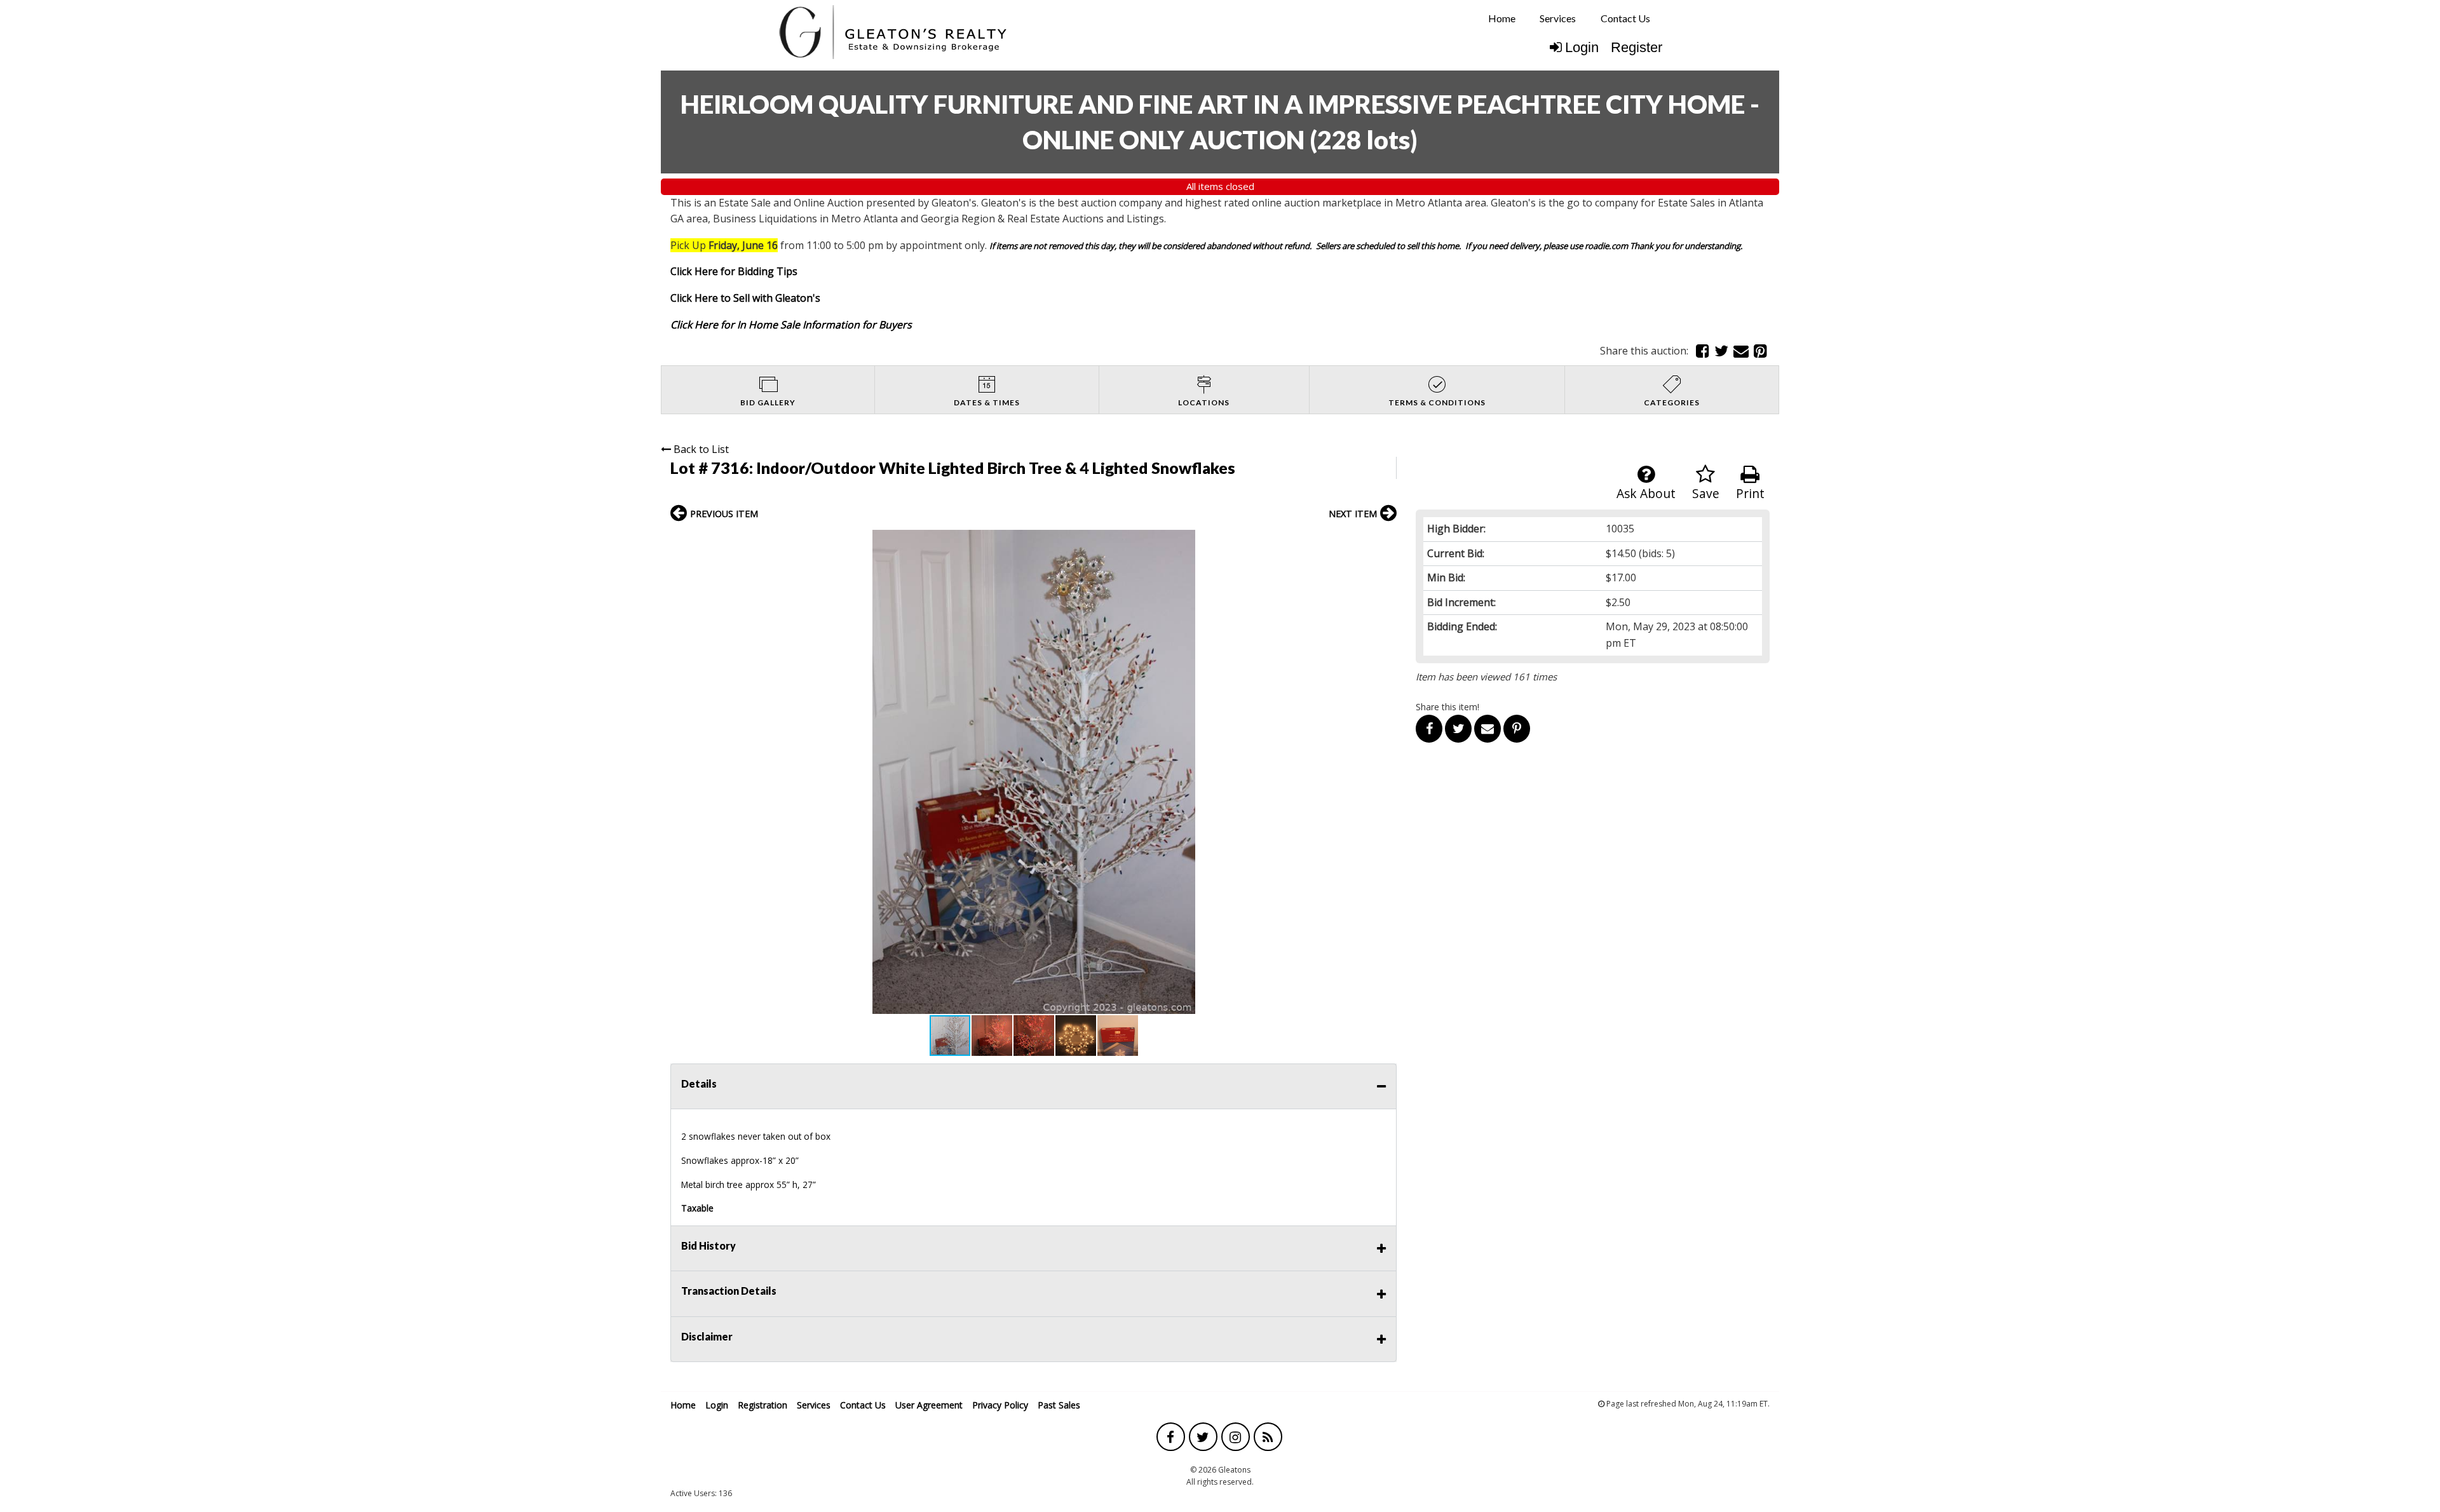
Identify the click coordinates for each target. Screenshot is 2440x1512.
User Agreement (929, 1405)
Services (1558, 18)
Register (1637, 47)
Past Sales (1059, 1405)
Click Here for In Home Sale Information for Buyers (791, 325)
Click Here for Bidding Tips (734, 271)
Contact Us (1625, 18)
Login (1582, 47)
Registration (762, 1405)
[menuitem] (1502, 18)
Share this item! (1447, 707)
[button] (1385, 541)
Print (1750, 493)
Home (1502, 18)
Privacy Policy (1000, 1405)
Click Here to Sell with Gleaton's (745, 298)
